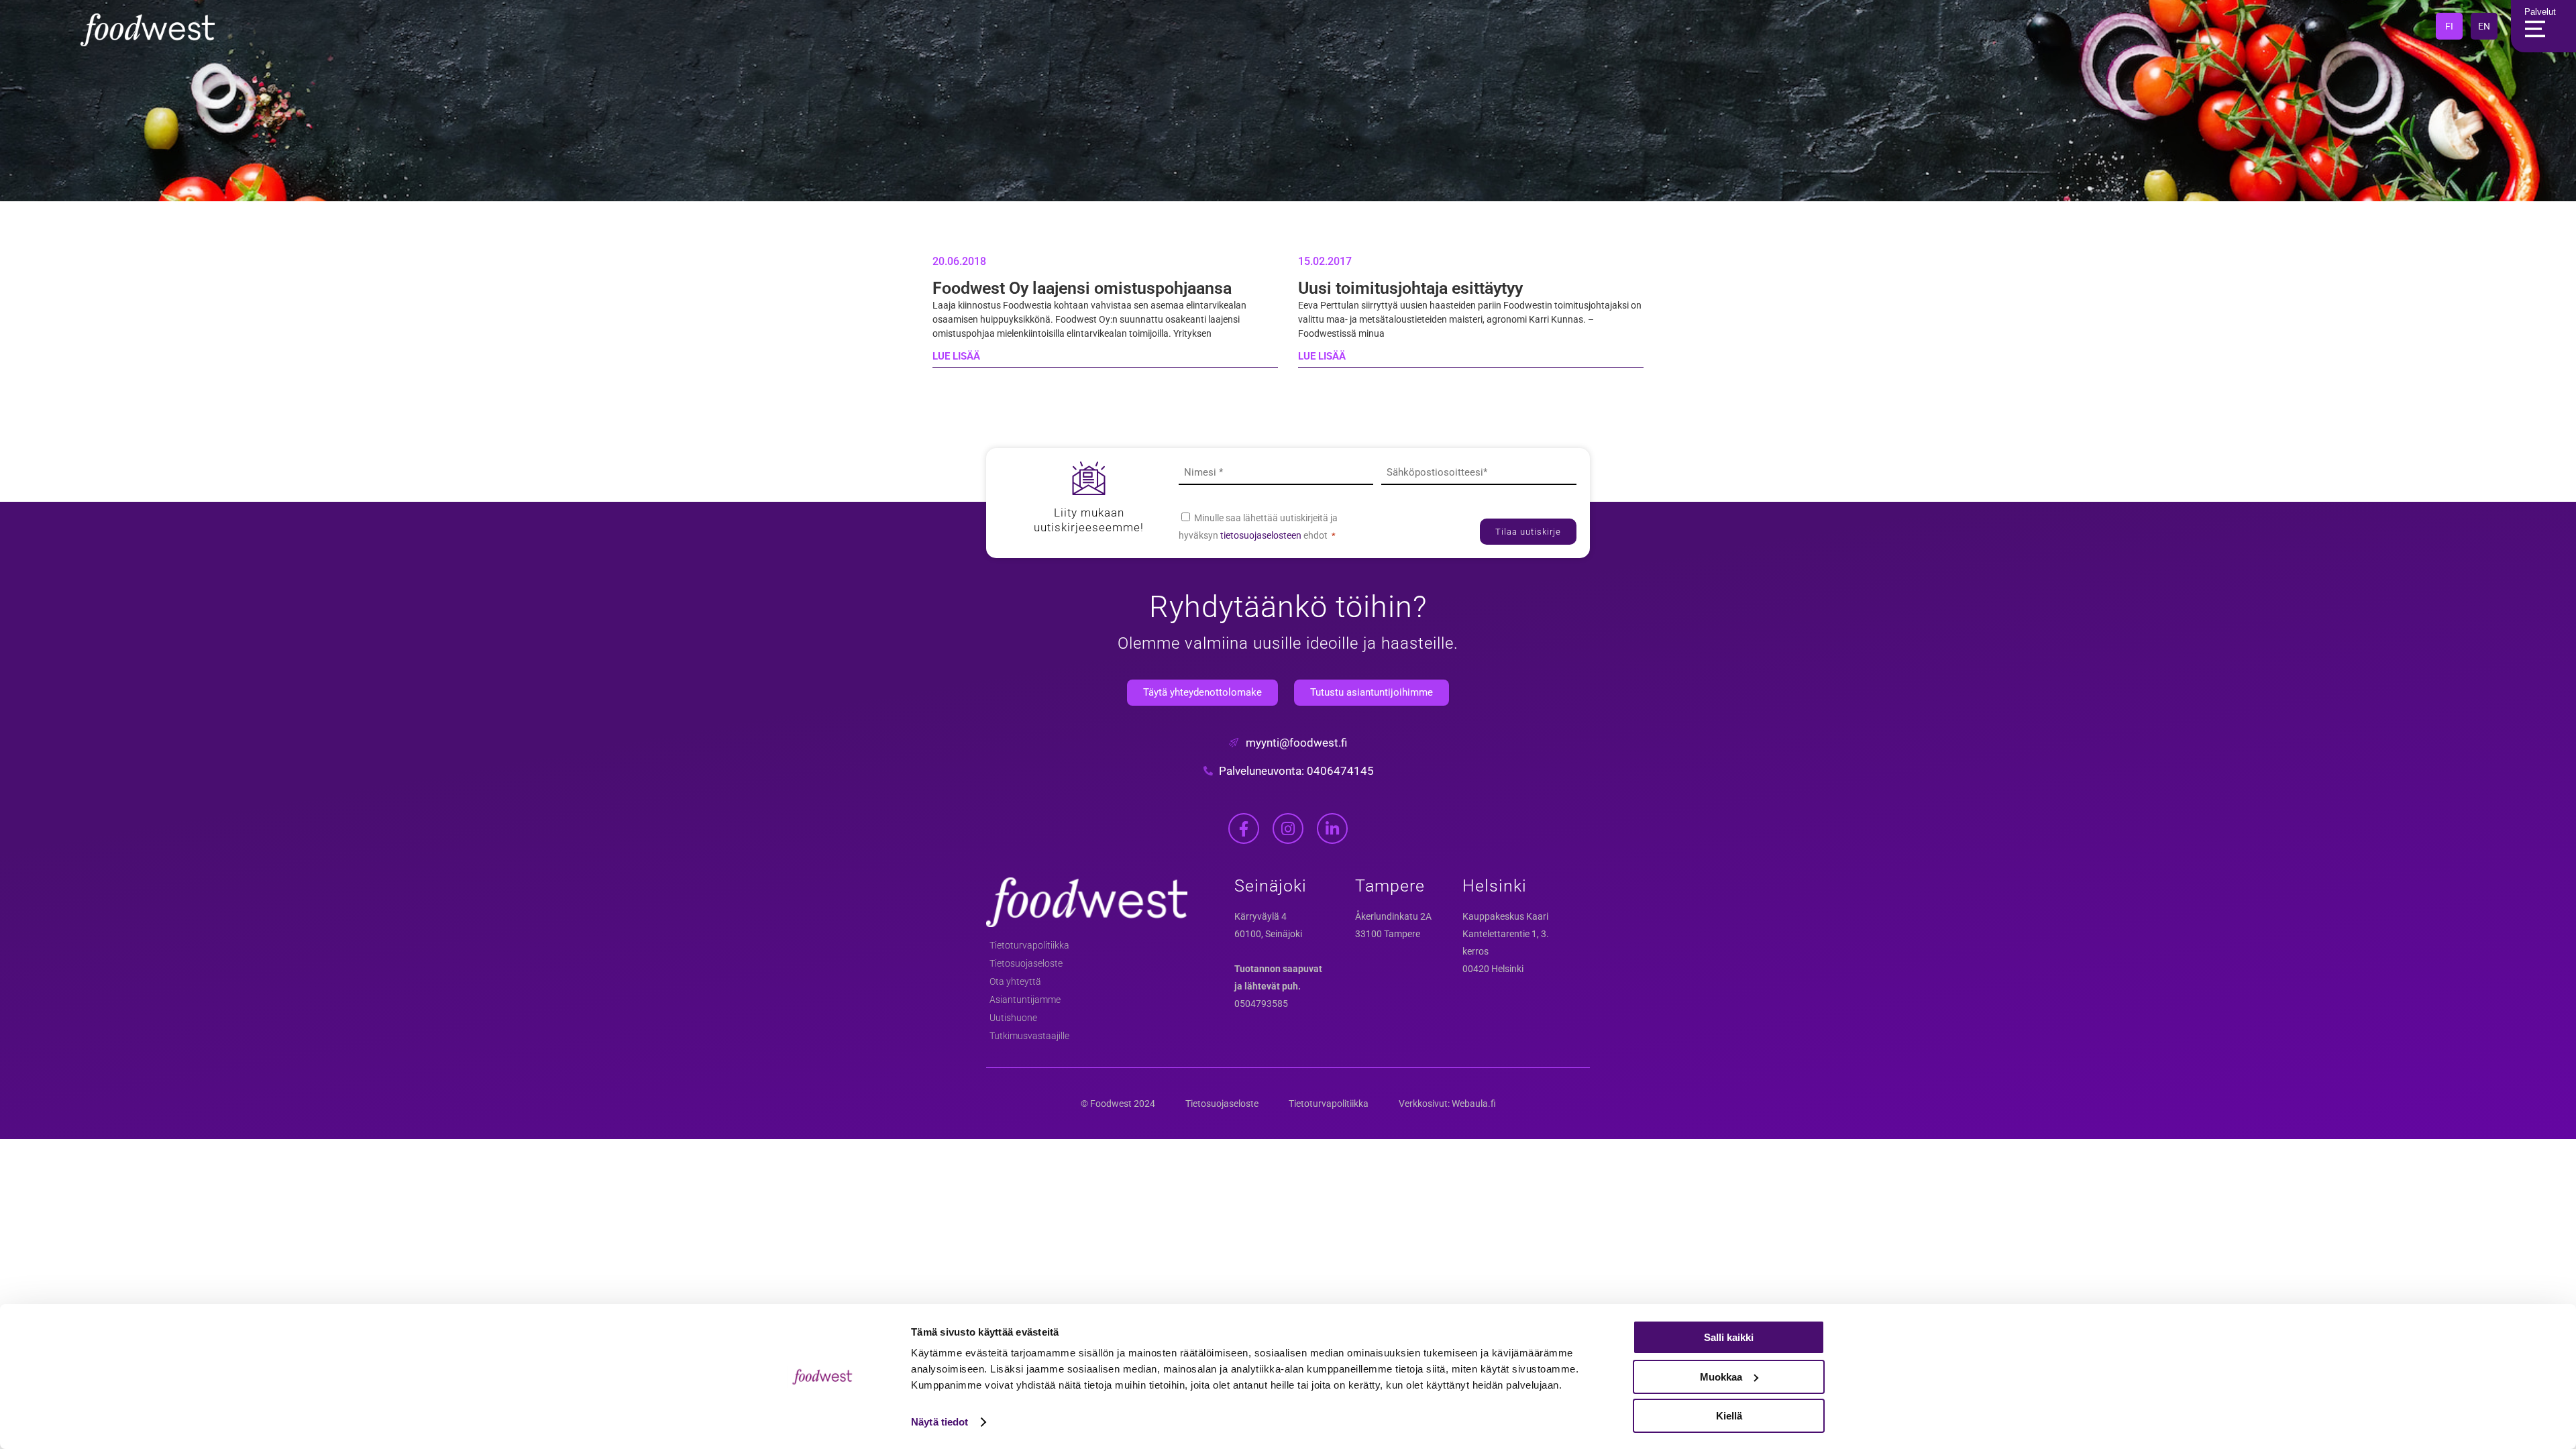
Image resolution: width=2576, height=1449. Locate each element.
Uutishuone (1013, 1018)
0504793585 (1261, 1004)
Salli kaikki (1729, 1337)
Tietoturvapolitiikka (1029, 945)
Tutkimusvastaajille (1029, 1036)
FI (2449, 26)
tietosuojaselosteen (1262, 535)
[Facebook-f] (1244, 828)
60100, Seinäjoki (1268, 934)
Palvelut (2540, 12)
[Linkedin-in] (1332, 828)
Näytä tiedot (940, 1422)
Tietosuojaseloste (1026, 963)
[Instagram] (1288, 828)
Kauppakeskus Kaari (1505, 916)
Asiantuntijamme (1025, 1000)
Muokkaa (1721, 1377)
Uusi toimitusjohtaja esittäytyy (1410, 288)
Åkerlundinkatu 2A (1393, 916)
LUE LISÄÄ (956, 356)
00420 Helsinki (1493, 969)
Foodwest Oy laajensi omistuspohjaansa (1082, 288)
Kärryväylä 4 (1260, 916)
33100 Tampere (1388, 934)
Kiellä (1729, 1416)
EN (2484, 26)
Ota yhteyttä (1015, 981)
